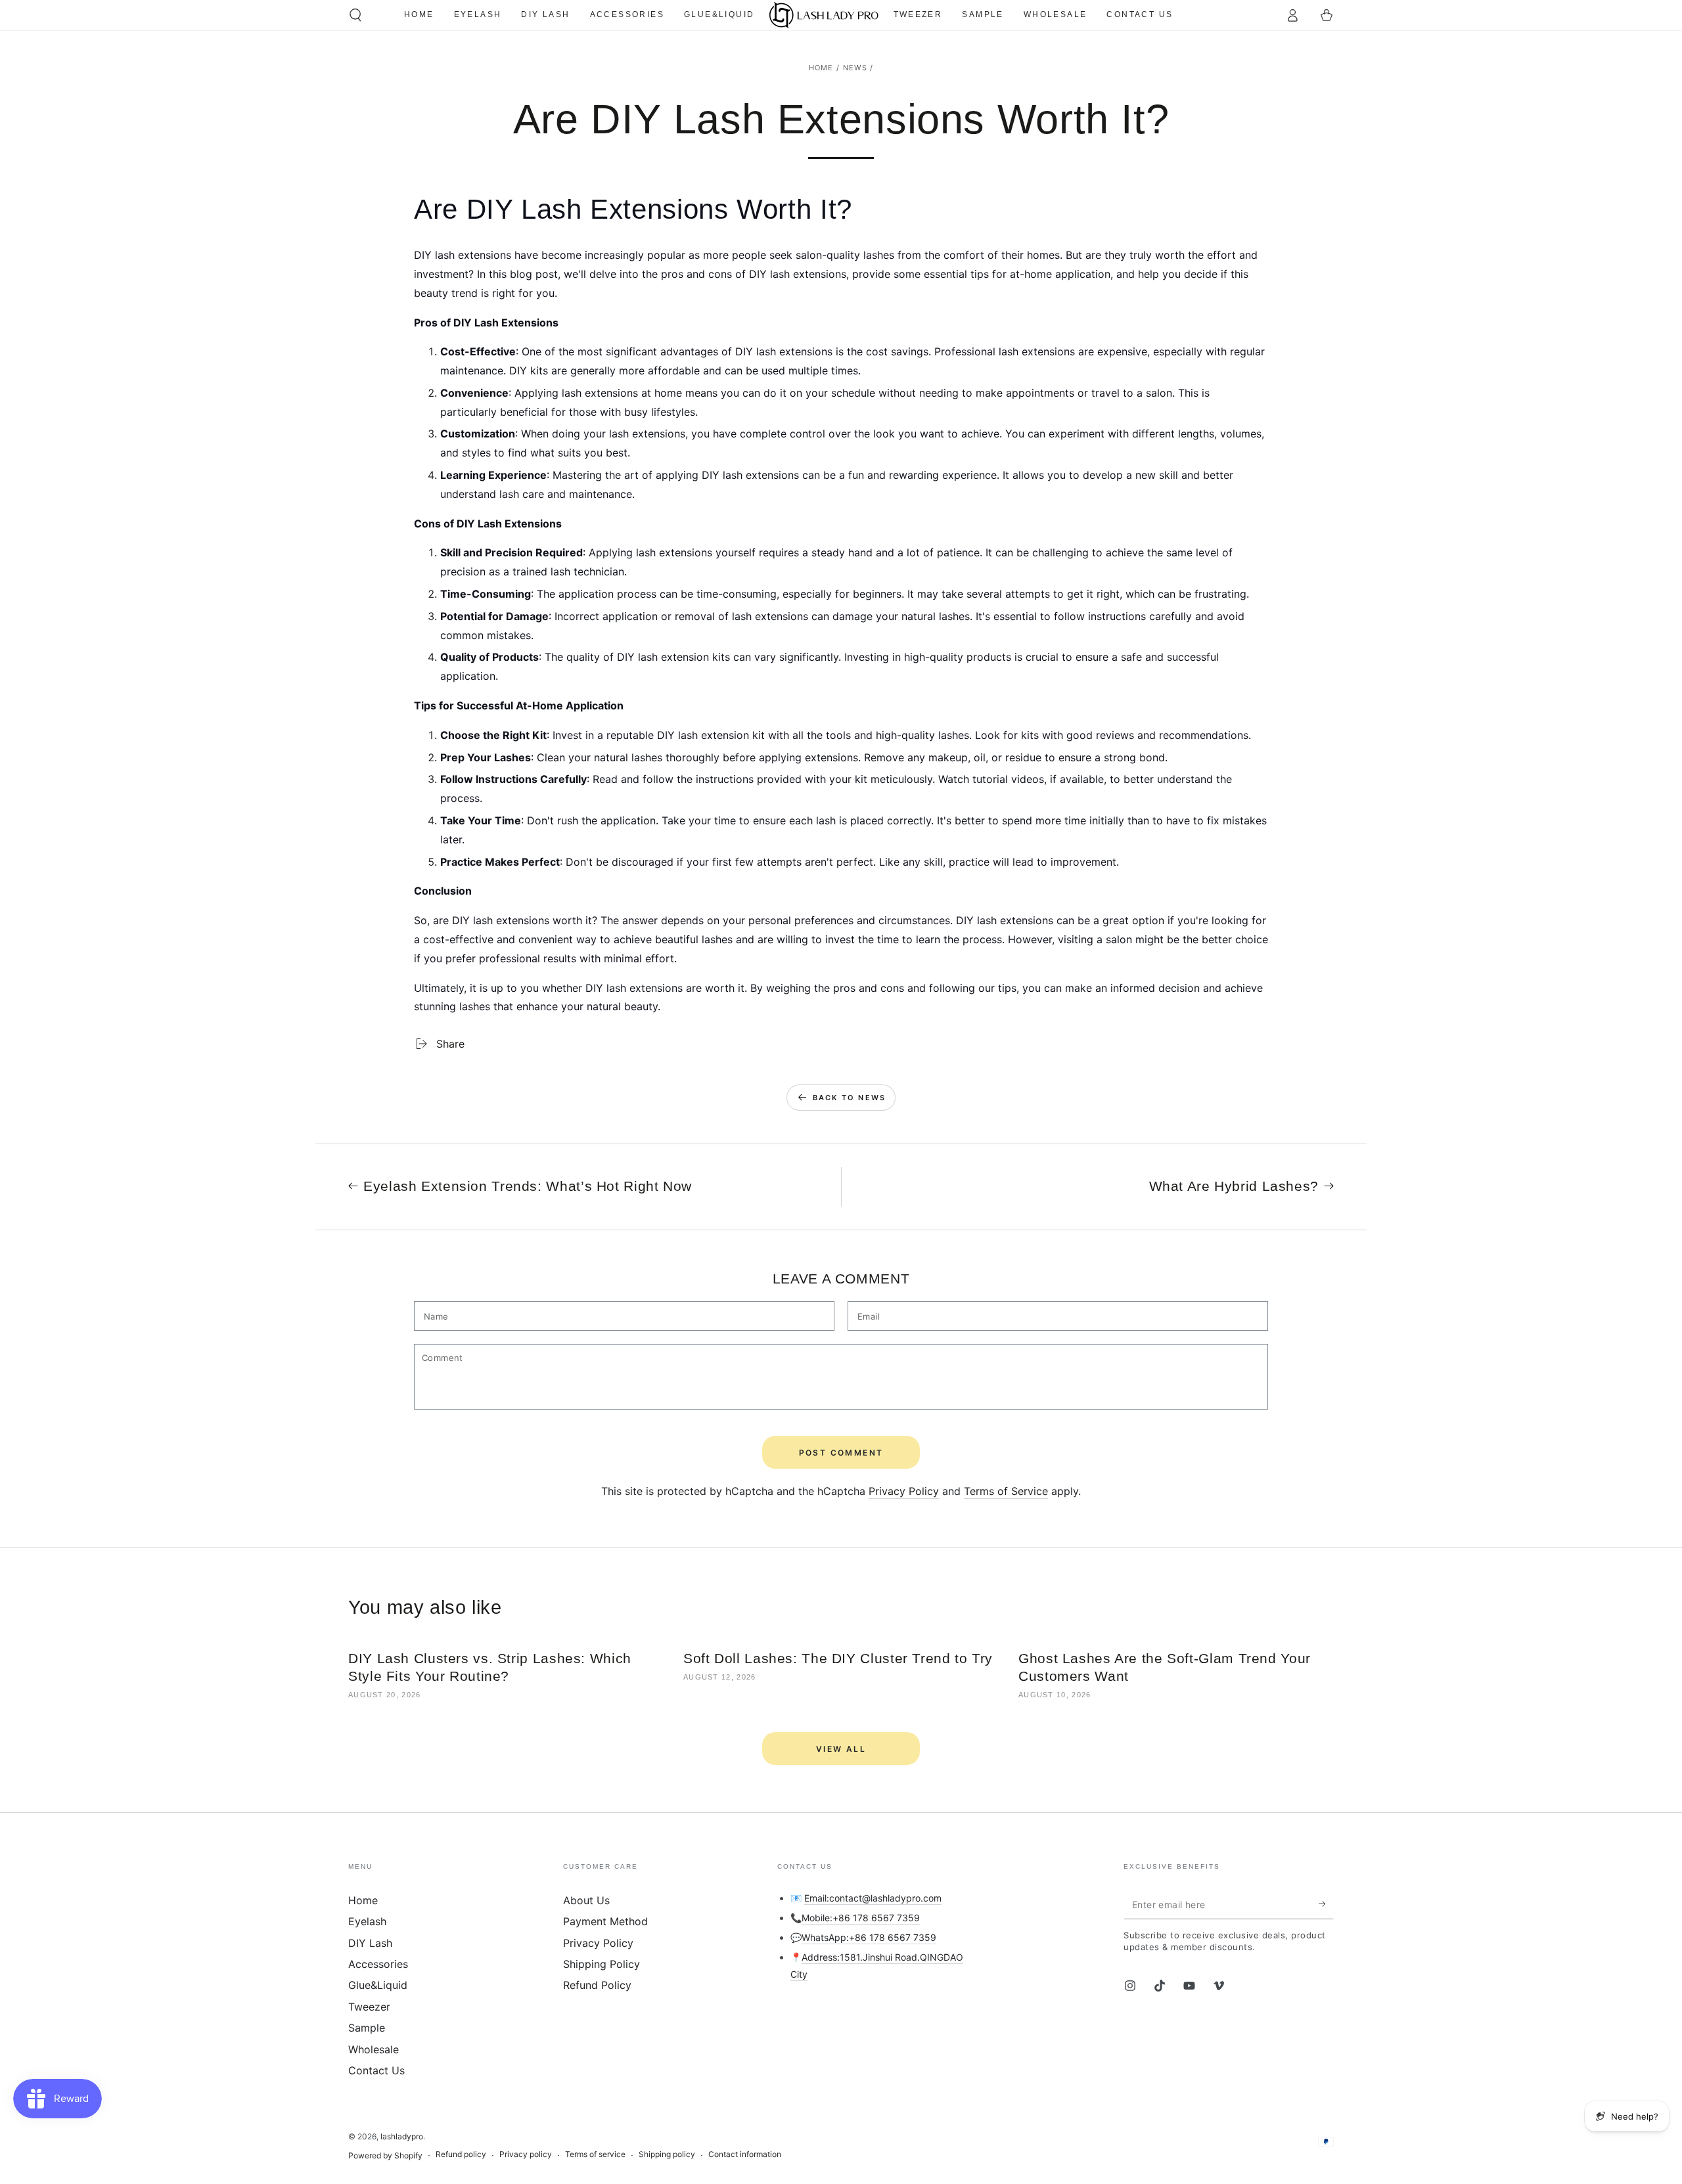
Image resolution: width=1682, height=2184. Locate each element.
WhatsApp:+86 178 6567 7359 (869, 1937)
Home (821, 68)
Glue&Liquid (378, 1985)
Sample (367, 2028)
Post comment (841, 1453)
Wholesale (374, 2049)
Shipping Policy (602, 1964)
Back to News (849, 1098)
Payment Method (605, 1921)
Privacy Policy (904, 1491)
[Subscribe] (1326, 1904)
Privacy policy (526, 2154)
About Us (586, 1900)
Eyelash (367, 1921)
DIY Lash (370, 1943)
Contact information (745, 2154)
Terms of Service (1006, 1491)
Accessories (378, 1964)
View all (841, 1749)
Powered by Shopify (385, 2155)
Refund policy (461, 2154)
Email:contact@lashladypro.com (873, 1898)
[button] (355, 15)
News (855, 68)
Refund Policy (597, 1985)
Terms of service (595, 2154)
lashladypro (402, 2136)
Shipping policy (667, 2154)
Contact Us (376, 2070)
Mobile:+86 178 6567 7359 (861, 1918)
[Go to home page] (824, 15)
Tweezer (369, 2007)
